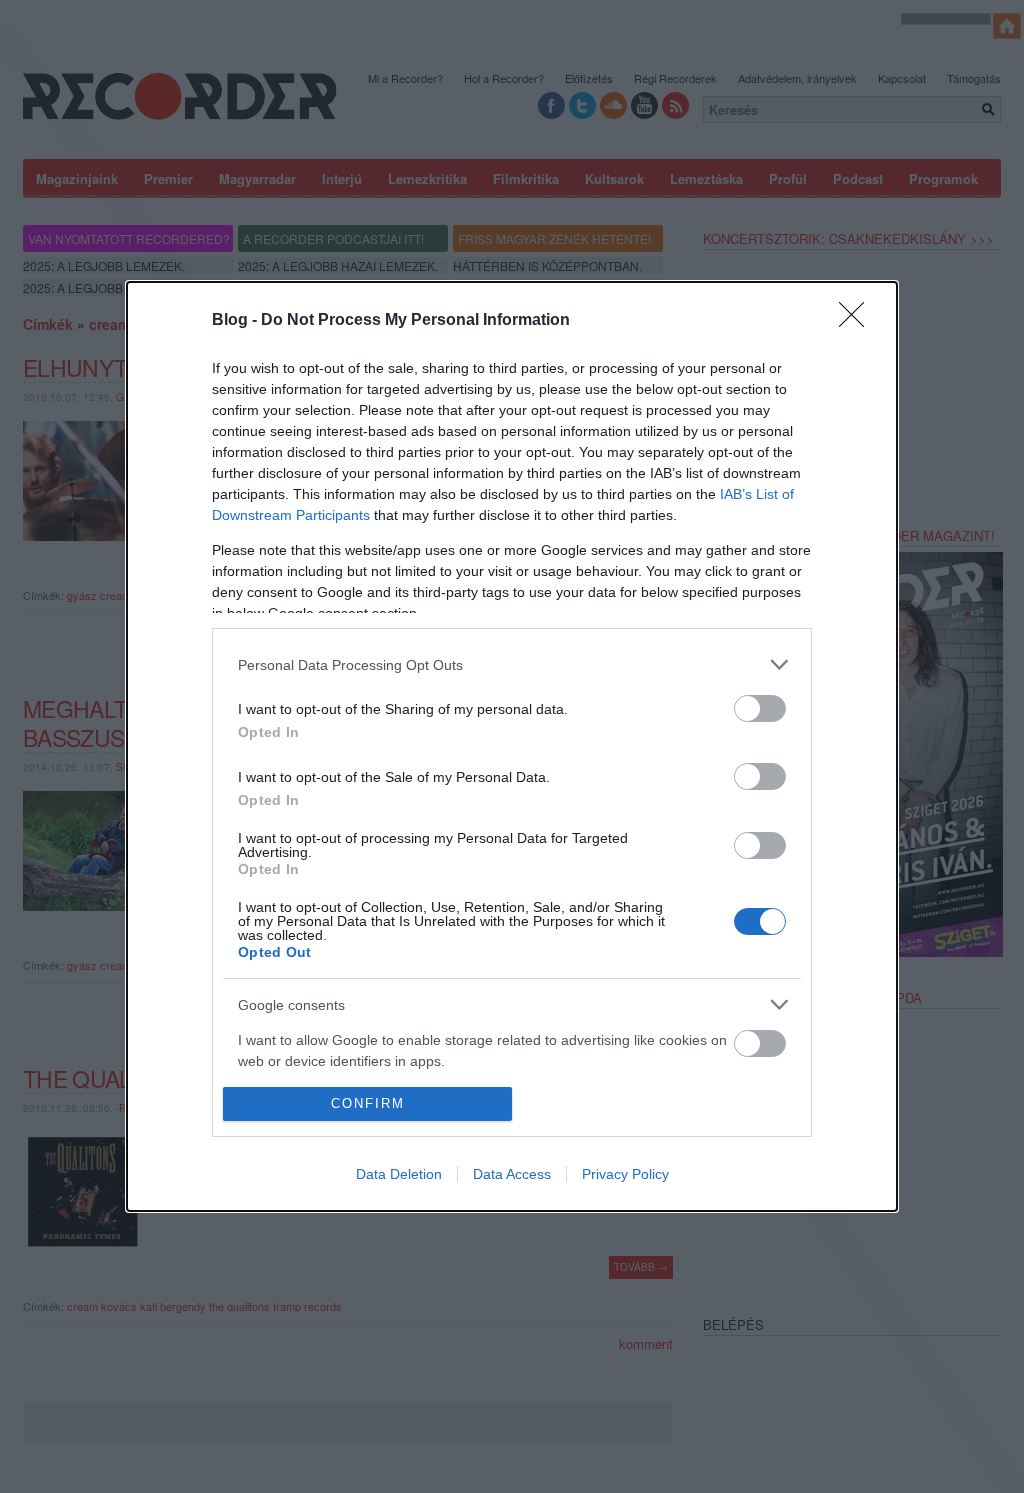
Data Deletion (399, 1174)
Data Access (512, 1174)
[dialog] (512, 746)
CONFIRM (368, 1103)
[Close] (858, 321)
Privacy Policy (625, 1174)
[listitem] (512, 664)
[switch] (760, 708)
